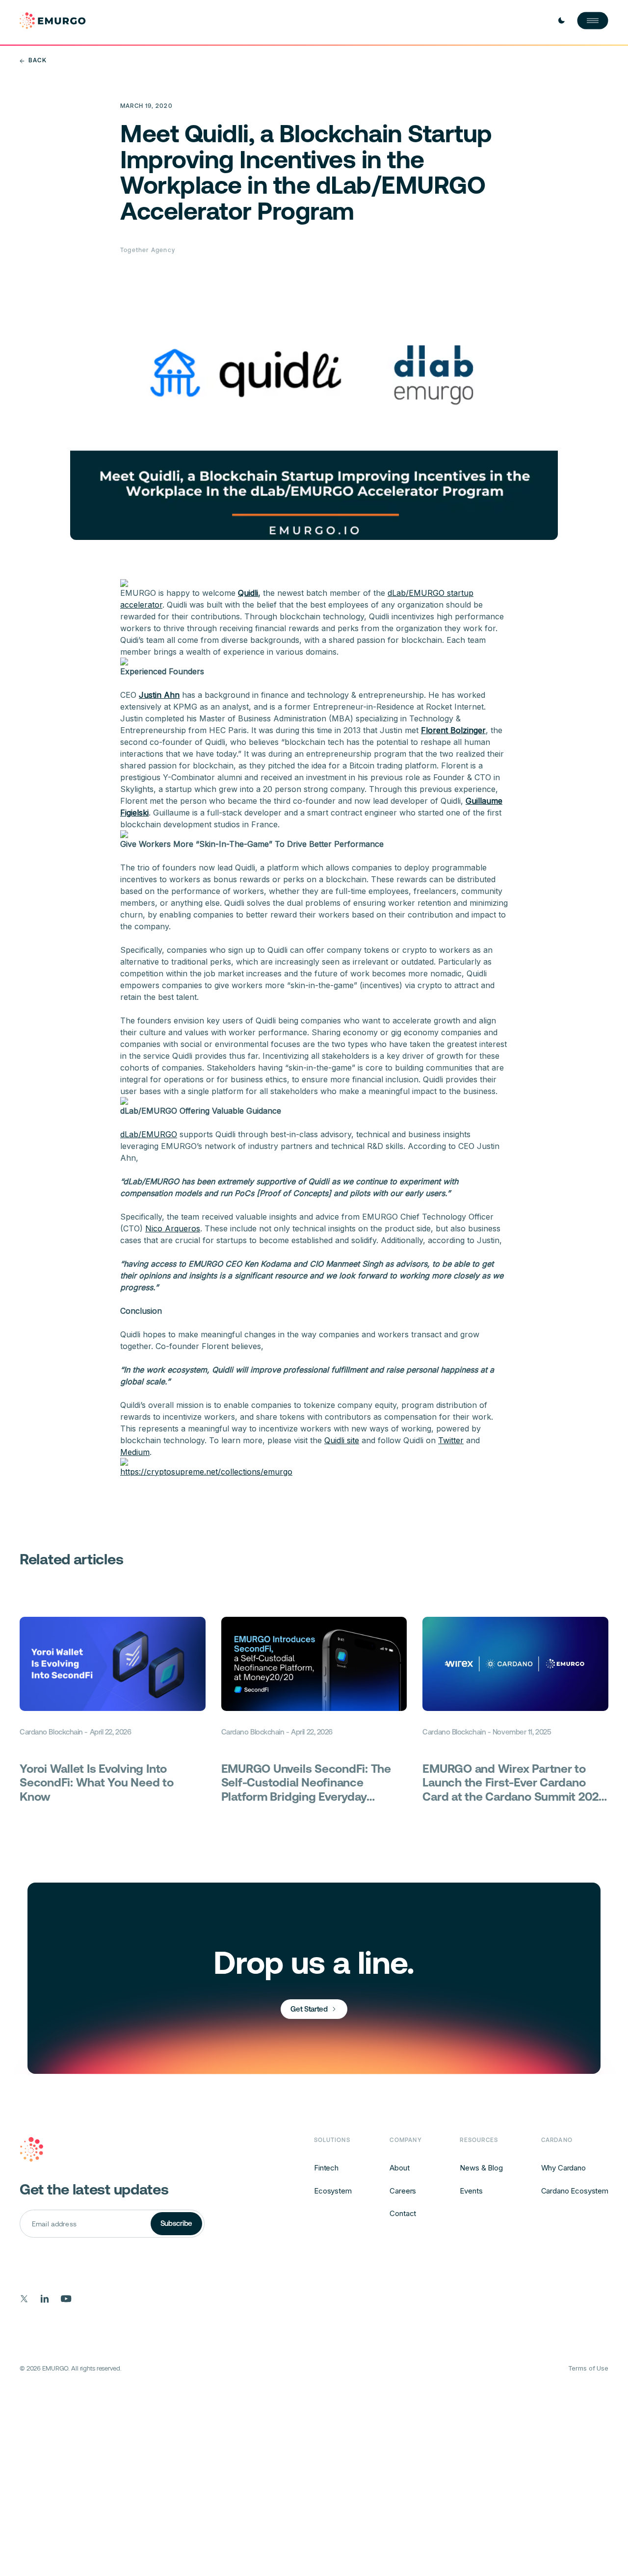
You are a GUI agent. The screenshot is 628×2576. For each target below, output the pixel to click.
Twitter (451, 1440)
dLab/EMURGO (149, 1134)
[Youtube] (66, 2299)
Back (38, 61)
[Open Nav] (593, 21)
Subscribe (176, 2223)
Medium (135, 1452)
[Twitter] (24, 2299)
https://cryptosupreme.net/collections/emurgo (206, 1472)
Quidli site (342, 1440)
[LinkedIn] (45, 2299)
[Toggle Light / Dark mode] (561, 21)
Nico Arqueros (173, 1228)
